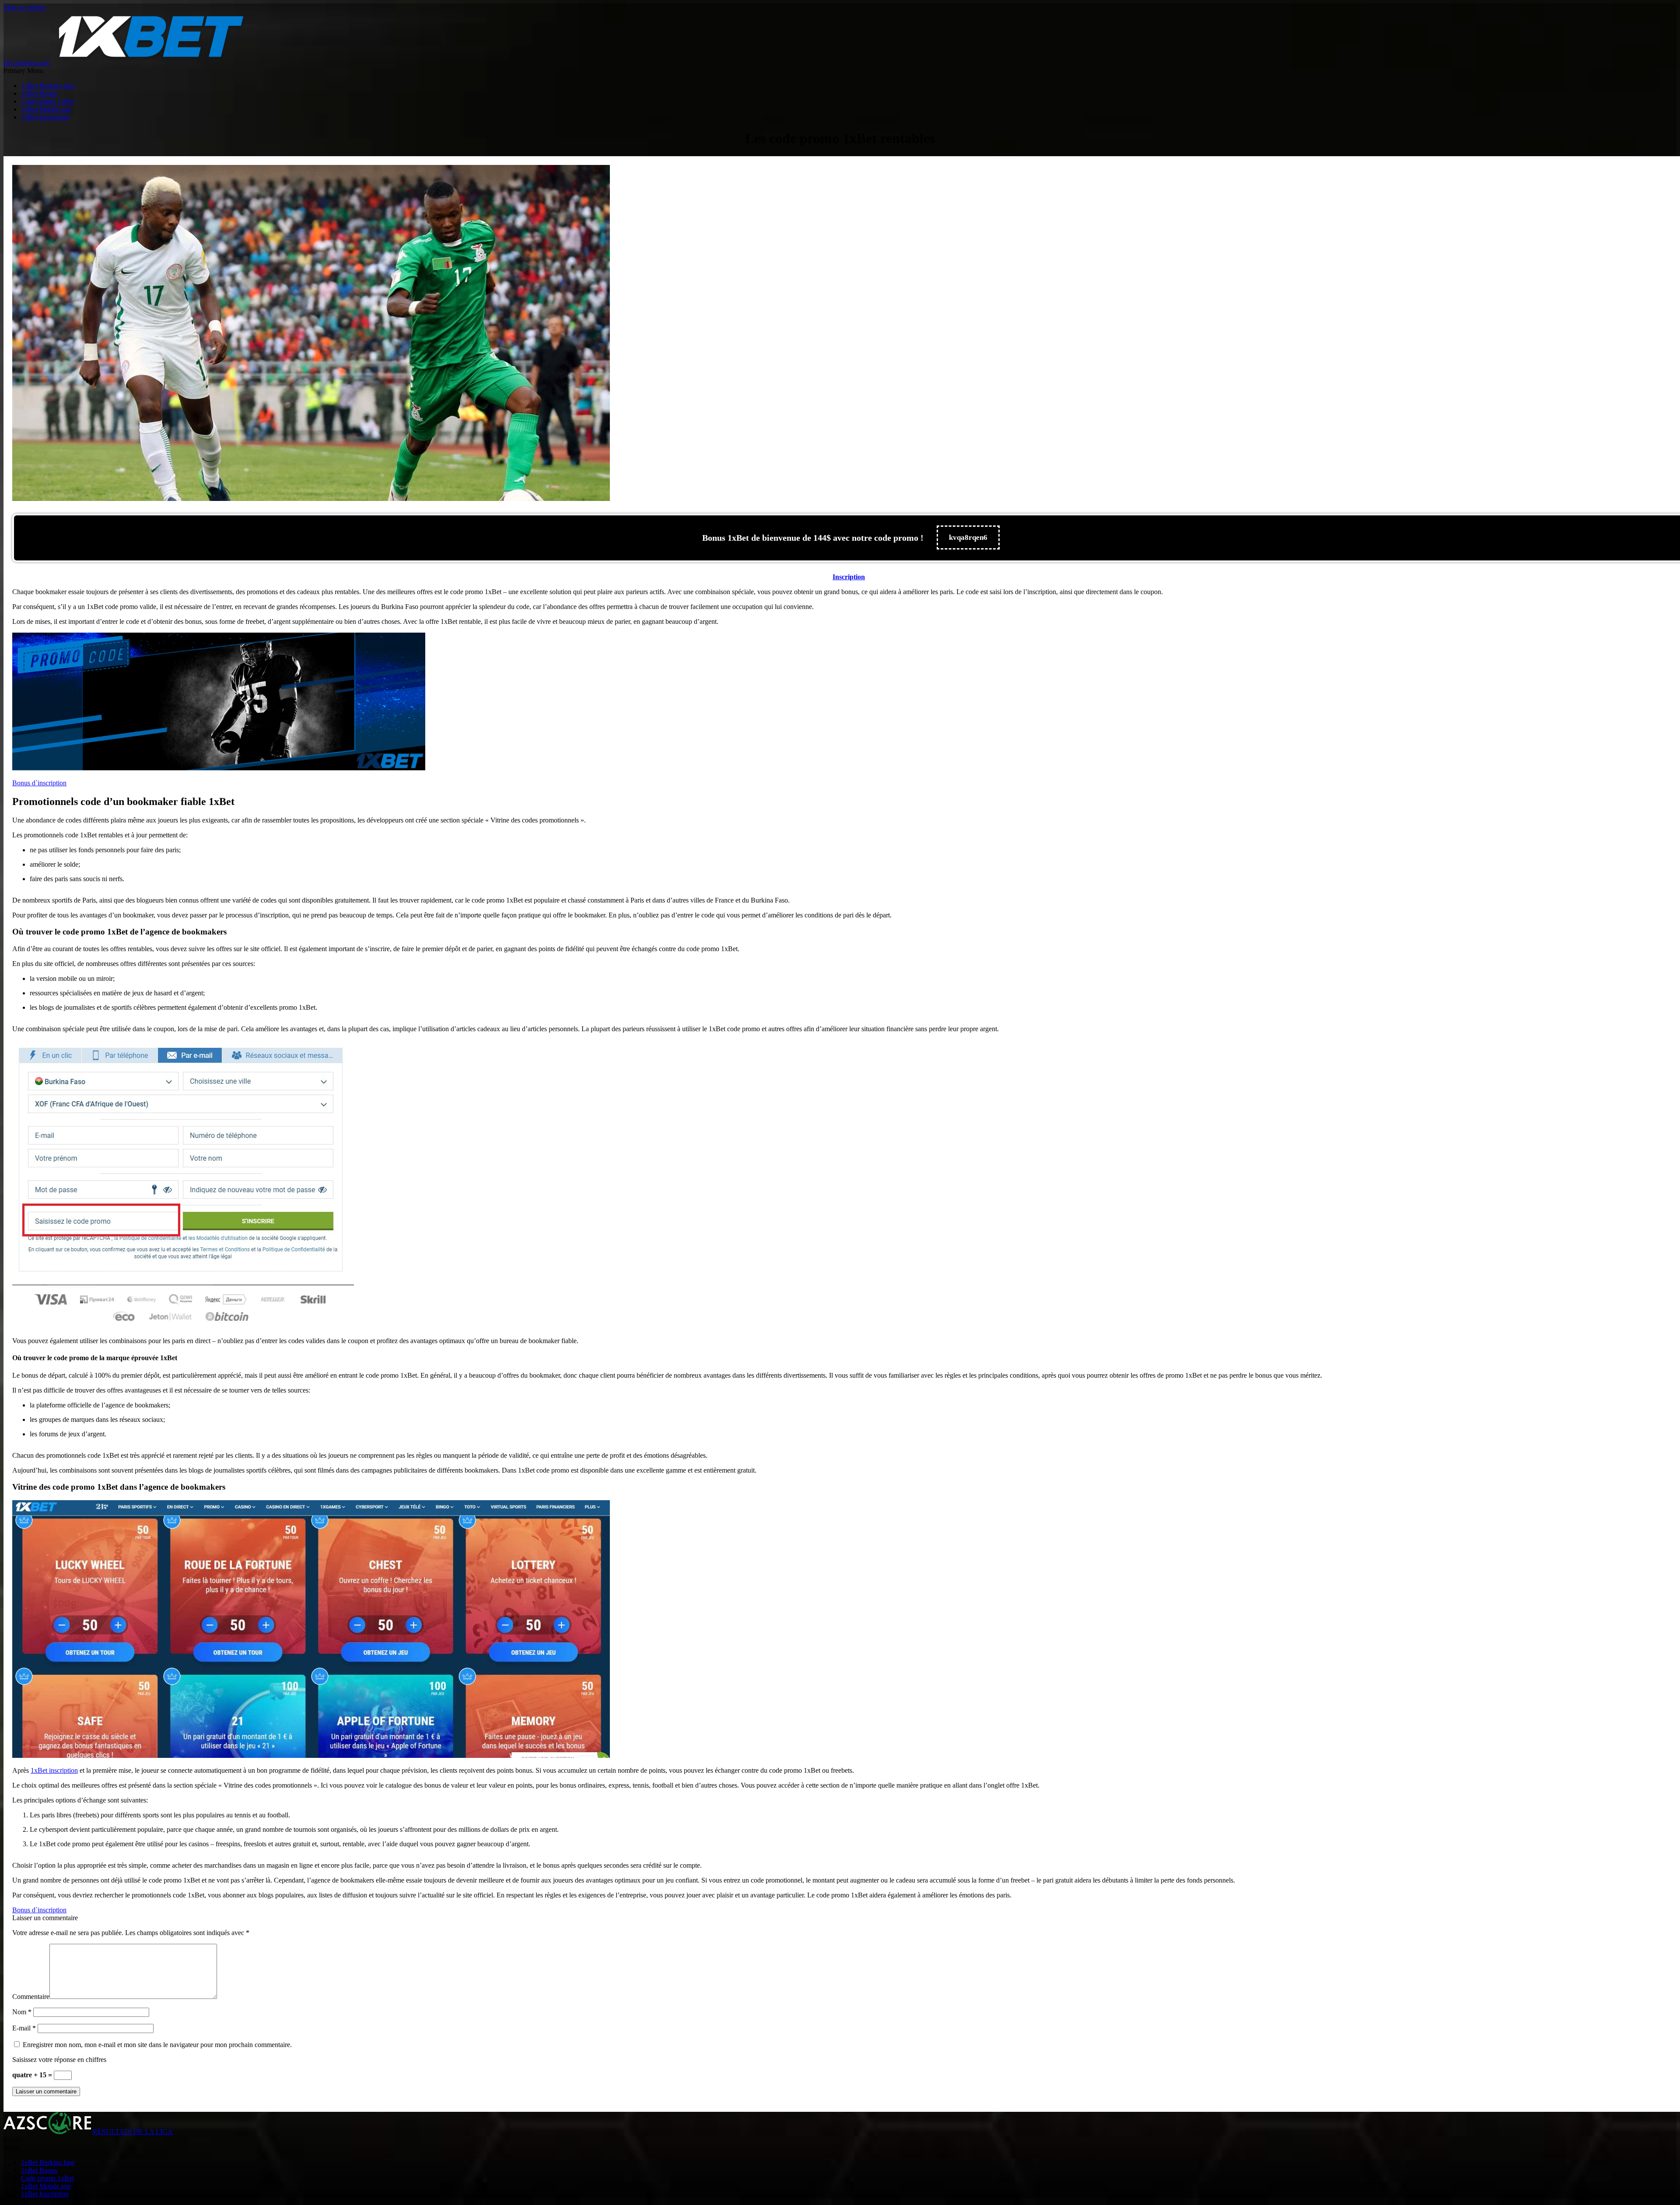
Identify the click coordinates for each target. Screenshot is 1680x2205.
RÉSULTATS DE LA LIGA (133, 2132)
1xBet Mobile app (46, 109)
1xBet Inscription (45, 117)
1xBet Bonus (39, 93)
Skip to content (24, 7)
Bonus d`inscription (39, 783)
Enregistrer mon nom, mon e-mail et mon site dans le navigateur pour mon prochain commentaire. (157, 2045)
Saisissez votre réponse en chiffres (59, 2060)
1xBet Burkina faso (48, 86)
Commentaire (31, 1997)
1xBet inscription (54, 1770)
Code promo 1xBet (47, 101)
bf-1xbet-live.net (26, 63)
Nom (22, 2012)
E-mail (24, 2028)
